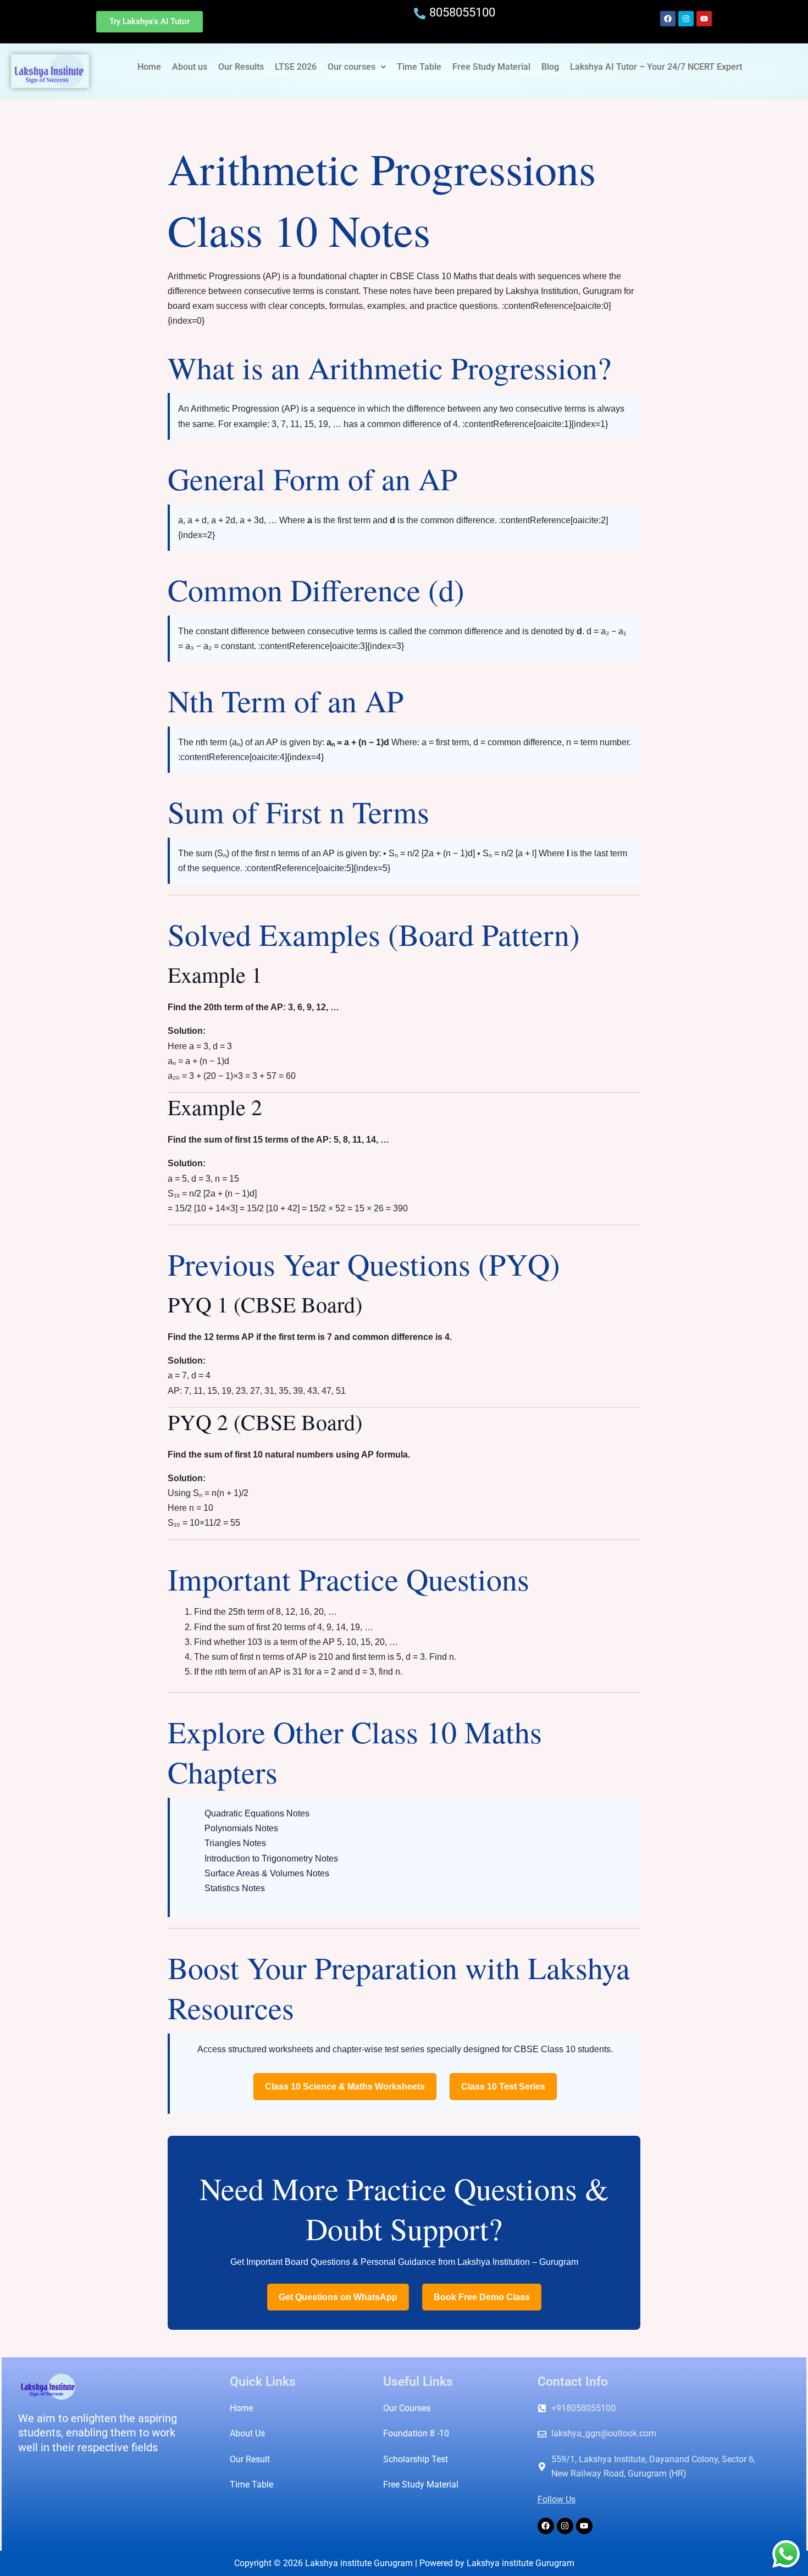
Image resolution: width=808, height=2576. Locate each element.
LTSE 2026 (296, 67)
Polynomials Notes (241, 1828)
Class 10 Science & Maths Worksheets (345, 2087)
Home (149, 67)
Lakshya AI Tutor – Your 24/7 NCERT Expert (656, 67)
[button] (357, 67)
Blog (550, 67)
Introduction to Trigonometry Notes (271, 1858)
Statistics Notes (235, 1888)
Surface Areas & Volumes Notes (267, 1873)
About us (190, 67)
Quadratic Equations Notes (257, 1813)
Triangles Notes (235, 1843)
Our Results (241, 67)
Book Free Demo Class (482, 2297)
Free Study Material (491, 67)
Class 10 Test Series (503, 2087)
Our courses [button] (352, 67)
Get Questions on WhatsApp (338, 2297)
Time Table (419, 67)
